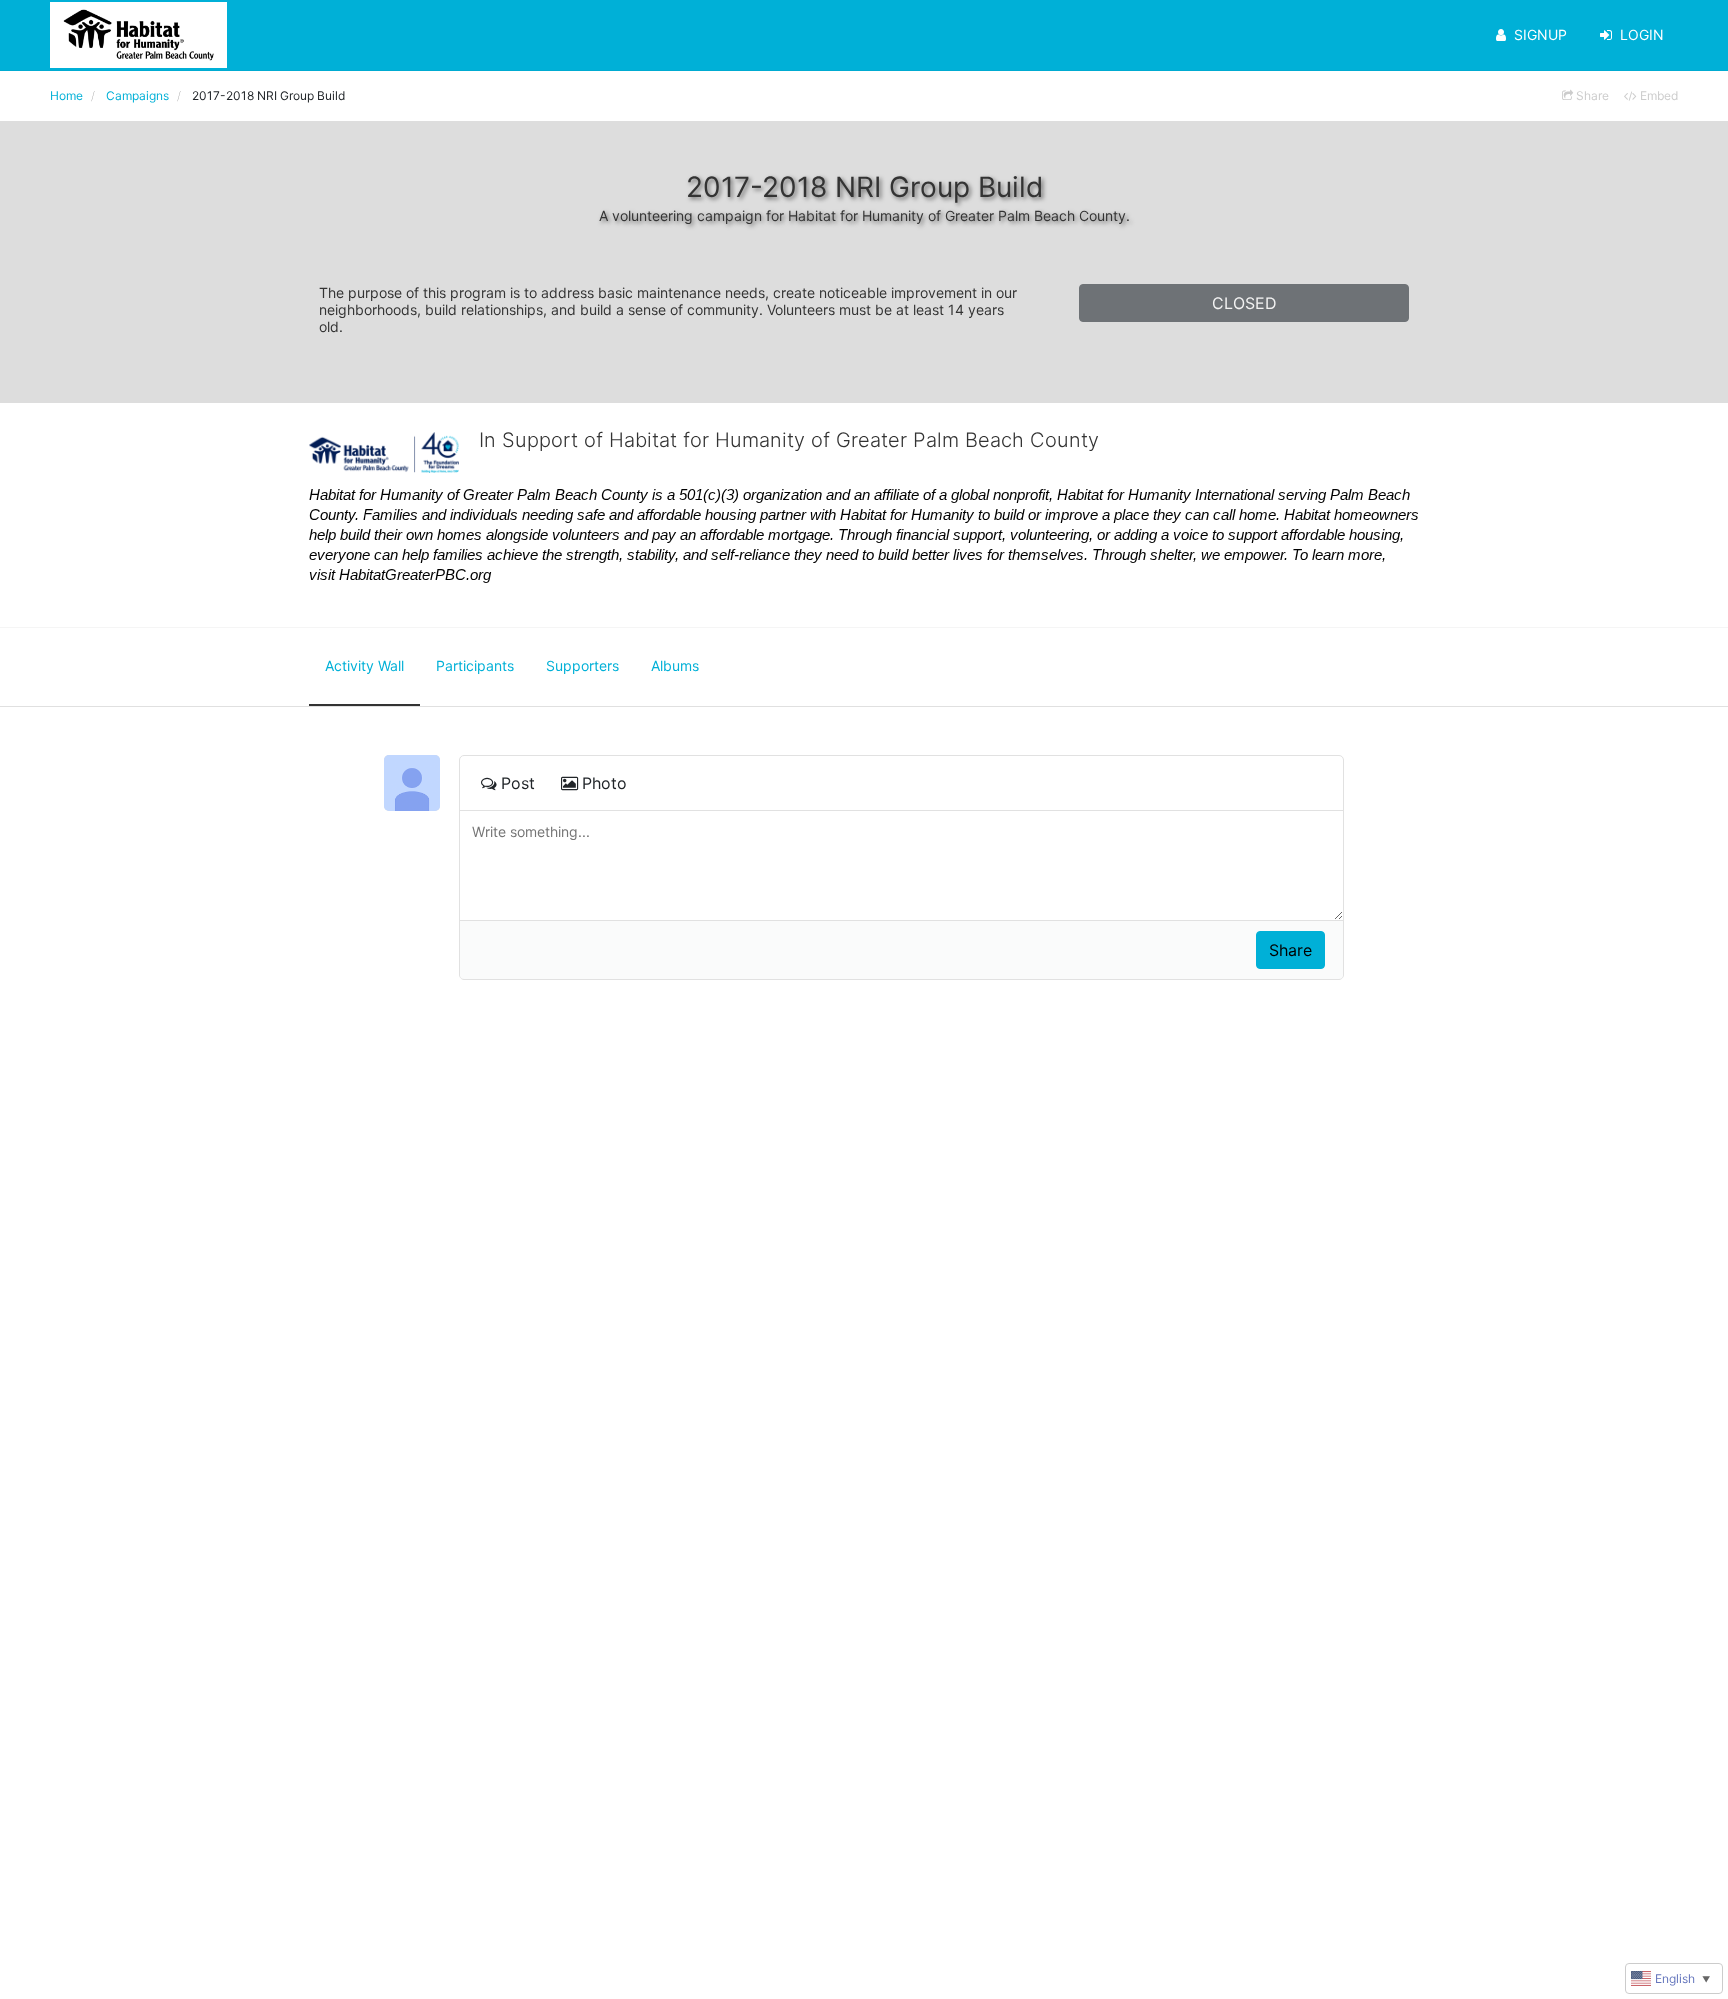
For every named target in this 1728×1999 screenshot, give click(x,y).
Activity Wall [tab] (364, 665)
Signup (1540, 34)
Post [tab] (518, 783)
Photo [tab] (604, 783)
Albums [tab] (675, 665)
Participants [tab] (475, 665)
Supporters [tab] (582, 665)
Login (1642, 34)
